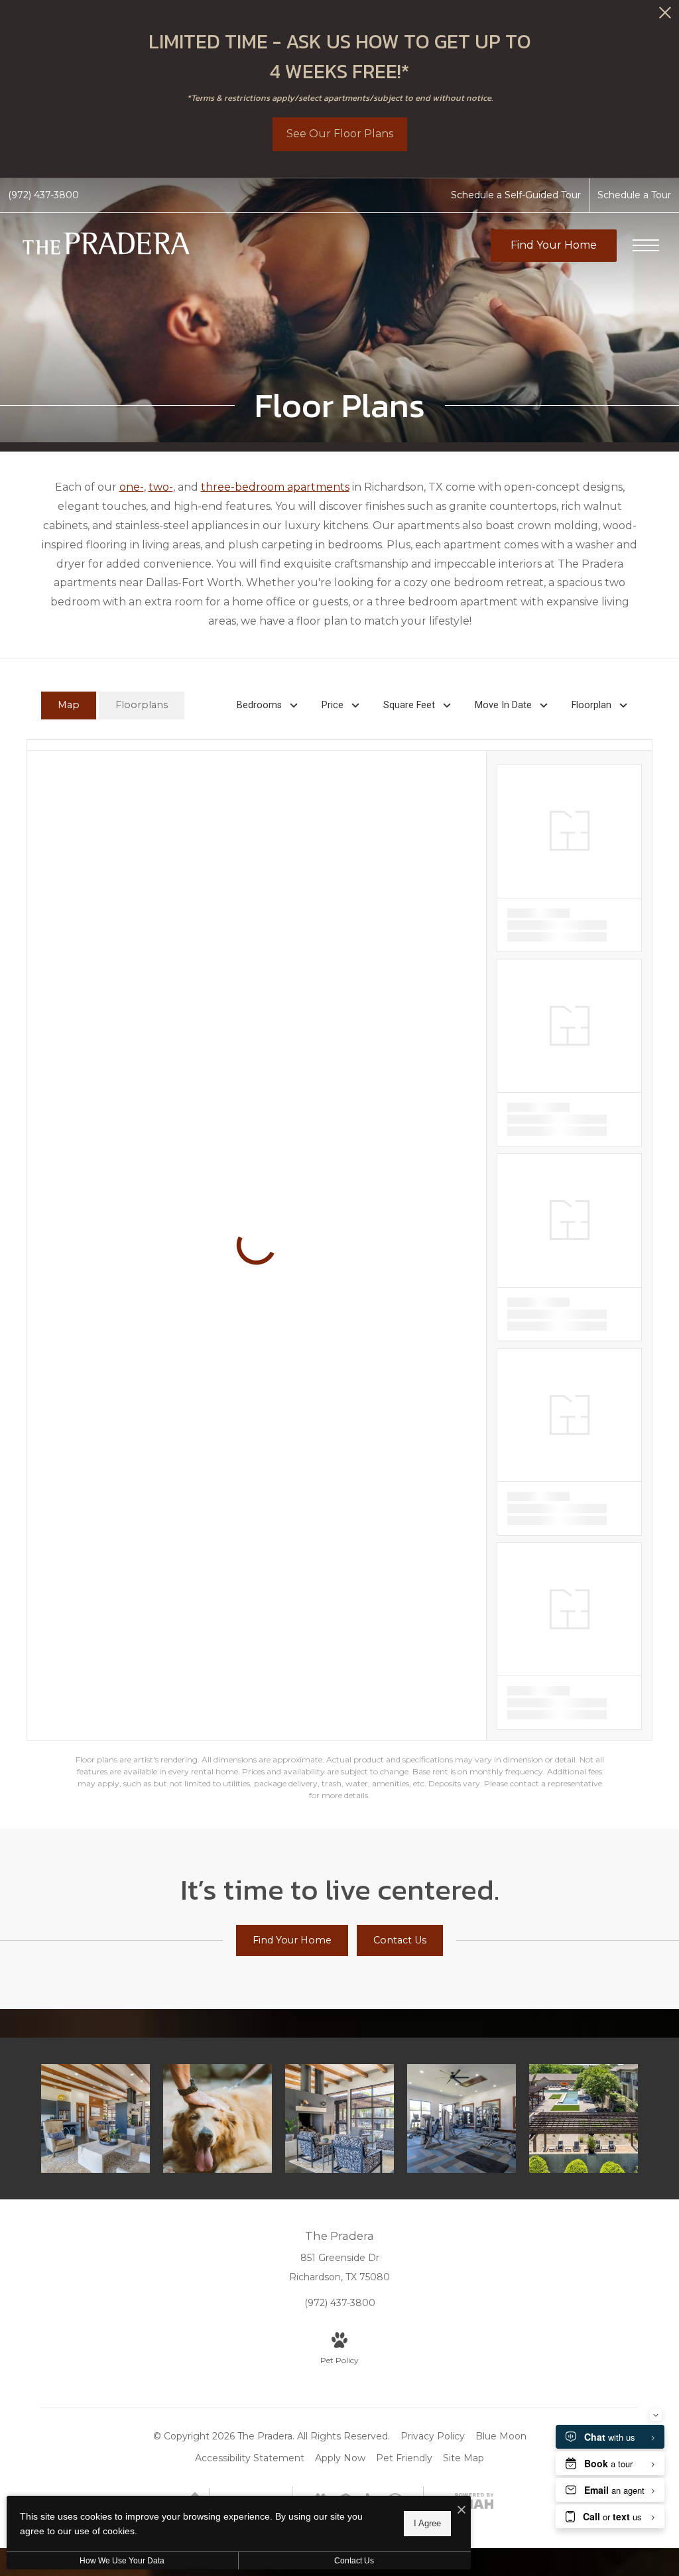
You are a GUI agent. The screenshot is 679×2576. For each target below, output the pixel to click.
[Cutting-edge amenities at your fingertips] (462, 2118)
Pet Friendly (404, 2458)
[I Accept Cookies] (462, 2511)
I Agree (427, 2523)
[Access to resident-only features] (339, 2118)
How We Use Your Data (122, 2561)
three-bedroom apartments (275, 487)
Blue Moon (501, 2436)
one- (132, 487)
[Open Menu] (646, 245)
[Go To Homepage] (106, 246)
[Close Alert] (665, 16)
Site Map (463, 2458)
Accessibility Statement (250, 2458)
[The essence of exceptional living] (584, 2118)
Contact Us (354, 2561)
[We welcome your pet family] (217, 2118)
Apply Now (340, 2458)
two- (161, 487)
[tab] (69, 706)
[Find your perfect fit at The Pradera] (95, 2118)
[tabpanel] (339, 1270)
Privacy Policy (433, 2436)
